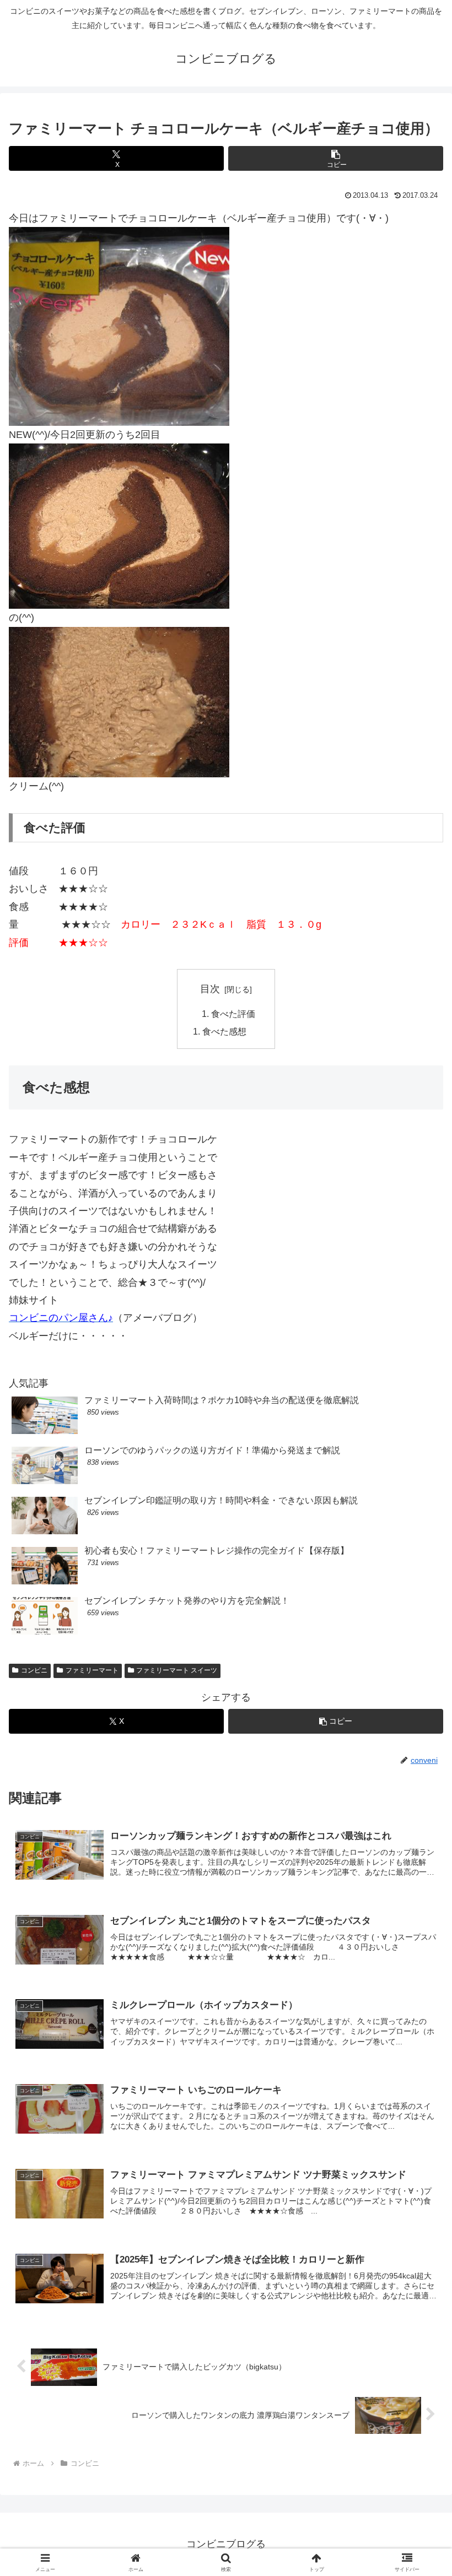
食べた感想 (224, 1031)
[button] (336, 158)
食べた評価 (233, 1014)
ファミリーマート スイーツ (177, 1670)
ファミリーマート (92, 1670)
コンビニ (34, 1670)
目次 (210, 989)
